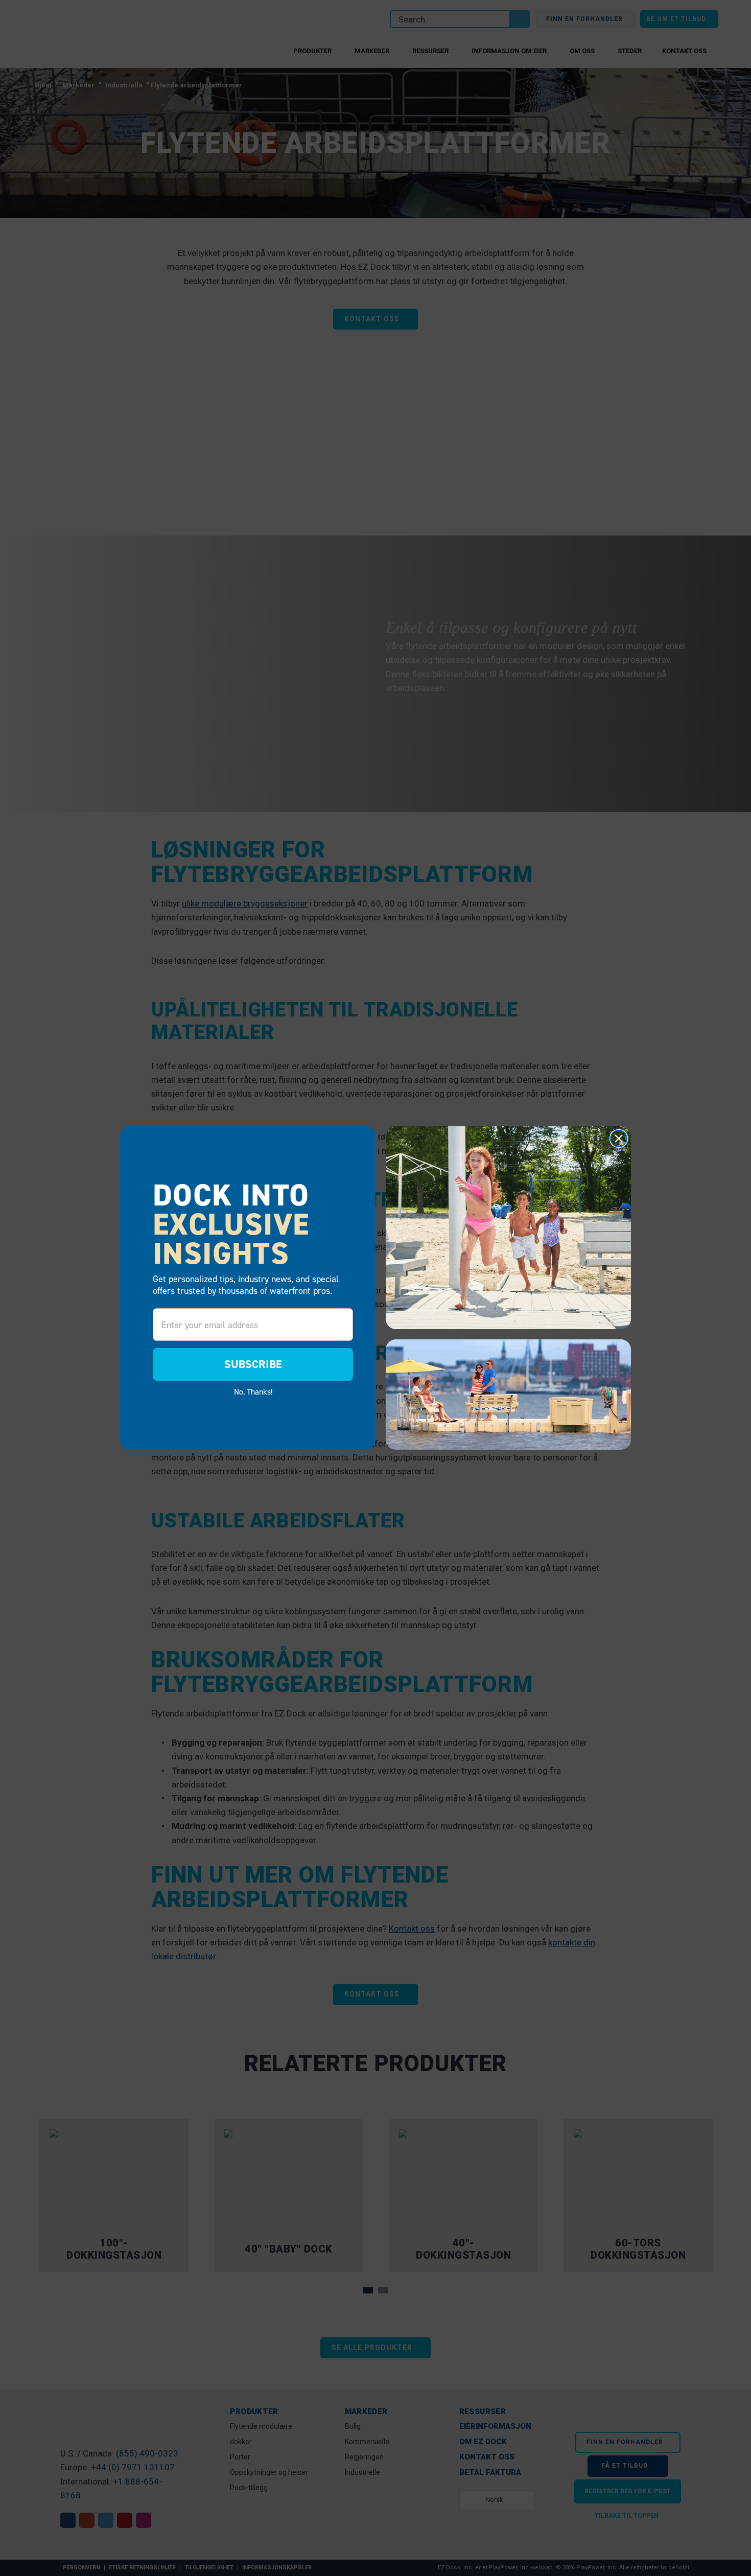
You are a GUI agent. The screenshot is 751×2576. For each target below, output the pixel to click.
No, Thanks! (253, 1391)
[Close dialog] (619, 1139)
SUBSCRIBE (253, 1364)
